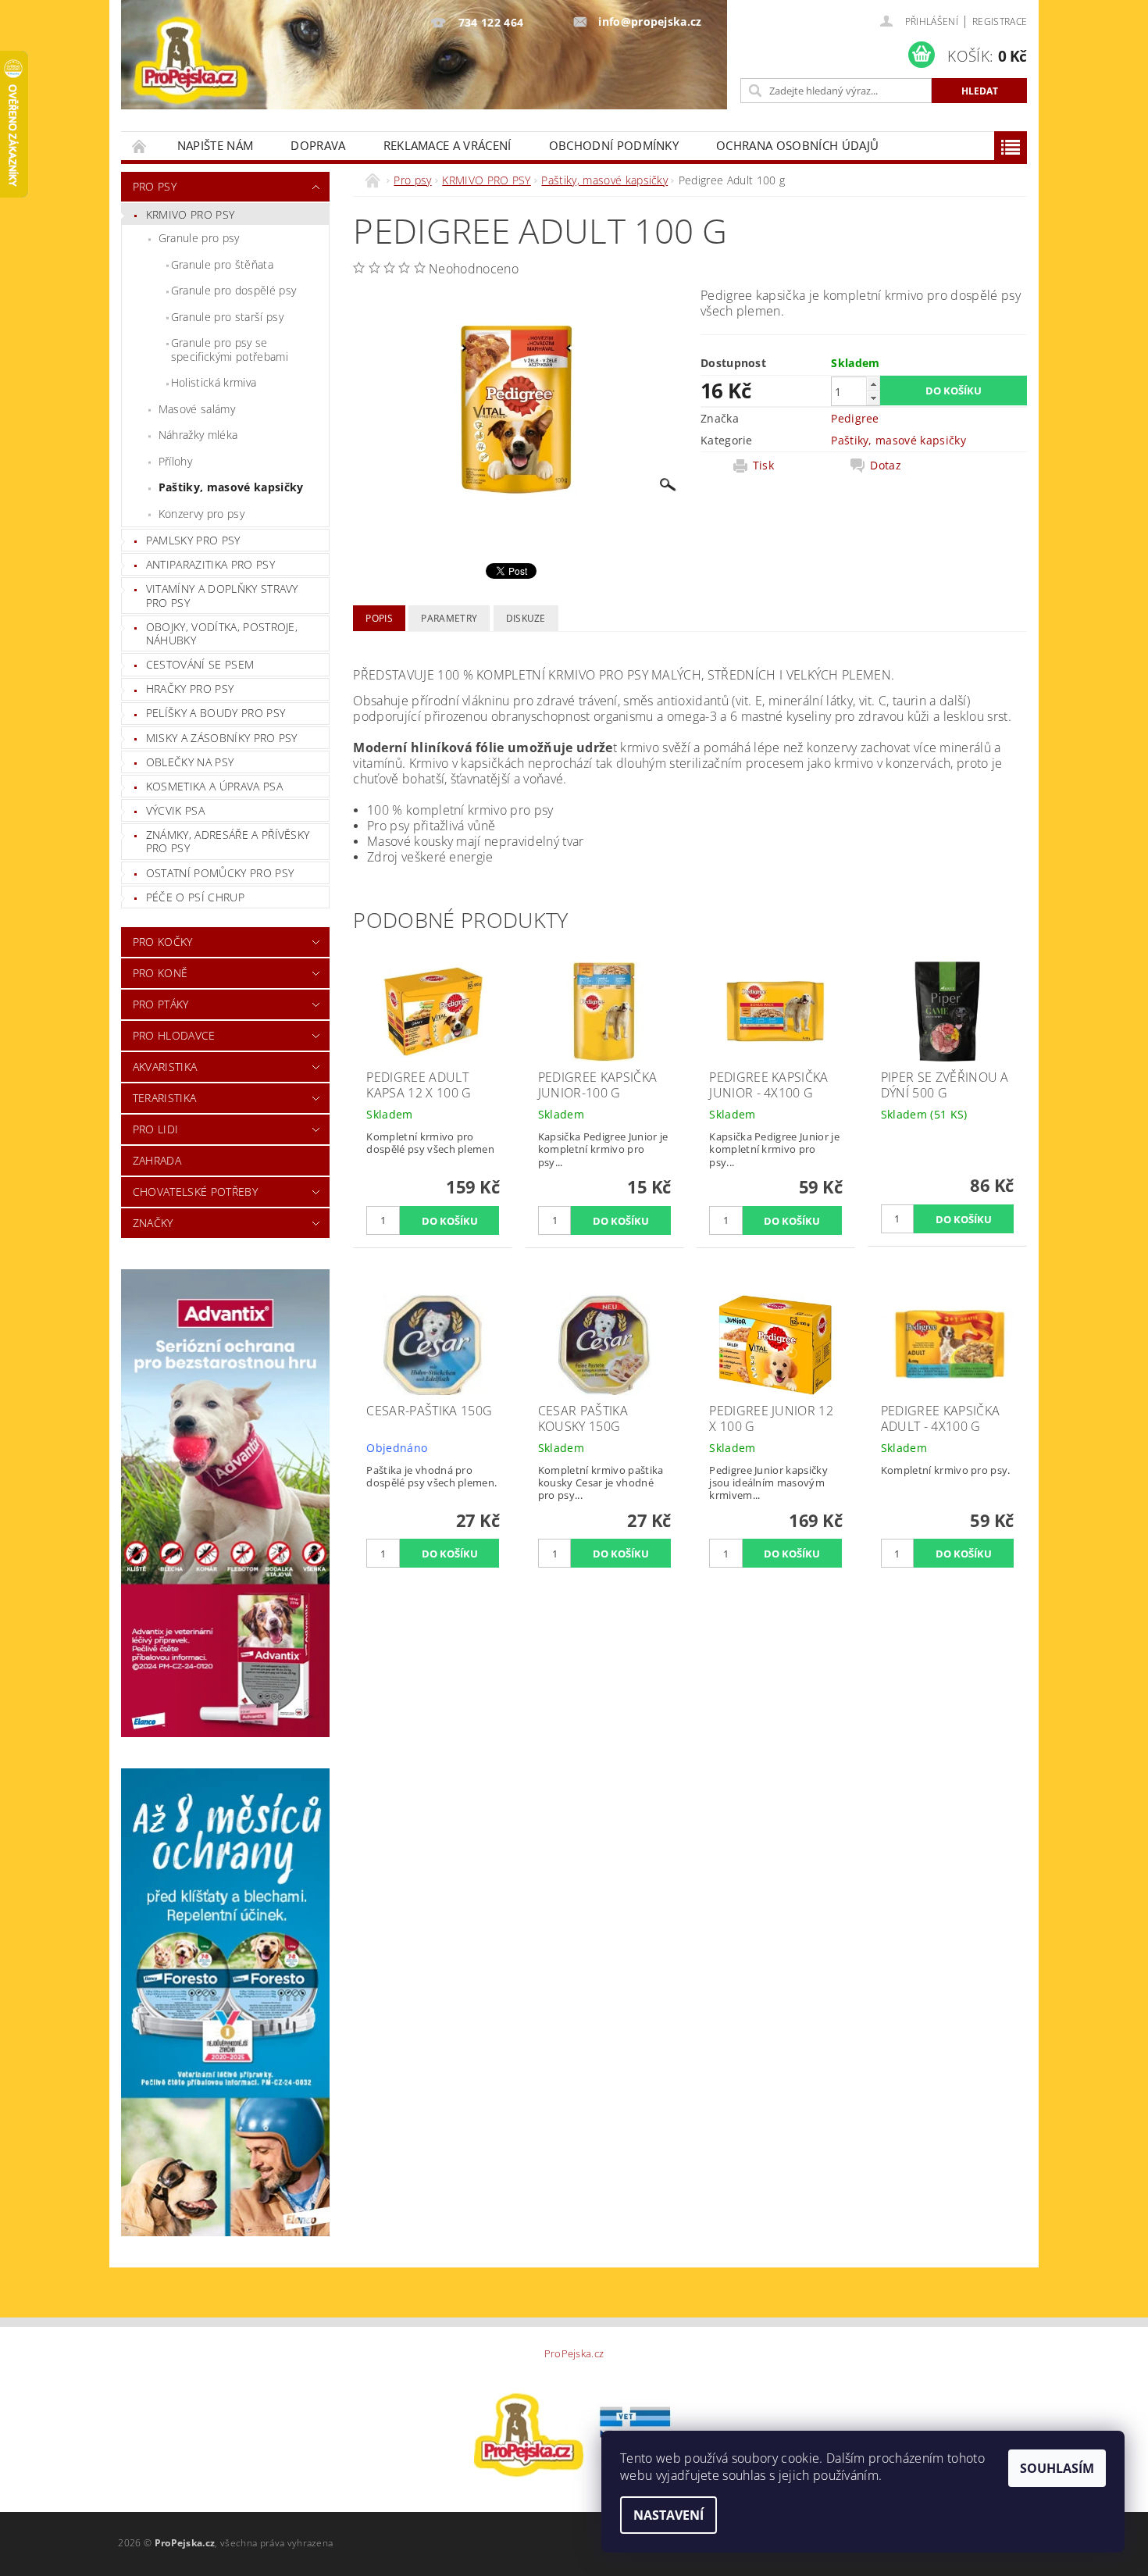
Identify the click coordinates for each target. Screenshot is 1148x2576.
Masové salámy (197, 409)
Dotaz (886, 466)
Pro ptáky (161, 1004)
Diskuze (526, 618)
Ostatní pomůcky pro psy (220, 873)
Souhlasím (1057, 2468)
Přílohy (175, 461)
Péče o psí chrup (195, 897)
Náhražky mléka (198, 435)
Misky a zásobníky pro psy (222, 738)
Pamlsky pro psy (193, 540)
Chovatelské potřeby (195, 1192)
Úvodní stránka (140, 146)
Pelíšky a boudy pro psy (216, 713)
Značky (153, 1223)
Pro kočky (163, 942)
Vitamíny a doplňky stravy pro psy (222, 596)
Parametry (449, 618)
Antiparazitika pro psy (210, 564)
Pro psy (155, 186)
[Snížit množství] (873, 398)
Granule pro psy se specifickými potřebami (230, 350)
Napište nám (216, 145)
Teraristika (165, 1098)
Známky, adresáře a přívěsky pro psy (228, 842)
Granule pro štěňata (222, 264)
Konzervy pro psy (201, 514)
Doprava (318, 145)
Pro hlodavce (174, 1035)
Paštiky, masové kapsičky (231, 487)
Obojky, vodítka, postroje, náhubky (222, 634)
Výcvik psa (175, 810)
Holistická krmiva (214, 382)
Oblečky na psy (190, 762)
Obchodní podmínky (614, 145)
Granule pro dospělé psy (234, 290)
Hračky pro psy (190, 689)
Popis (379, 618)
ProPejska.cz (574, 2354)
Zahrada (157, 1160)
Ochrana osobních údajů (797, 145)
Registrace (1000, 21)
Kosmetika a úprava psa (214, 786)
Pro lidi (156, 1129)
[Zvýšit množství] (873, 384)
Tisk (763, 466)
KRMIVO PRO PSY (190, 214)
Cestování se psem (200, 664)
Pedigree (855, 418)
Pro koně (160, 973)
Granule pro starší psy (227, 317)
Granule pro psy (199, 238)
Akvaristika (165, 1067)
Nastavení (668, 2515)
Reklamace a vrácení (447, 145)
